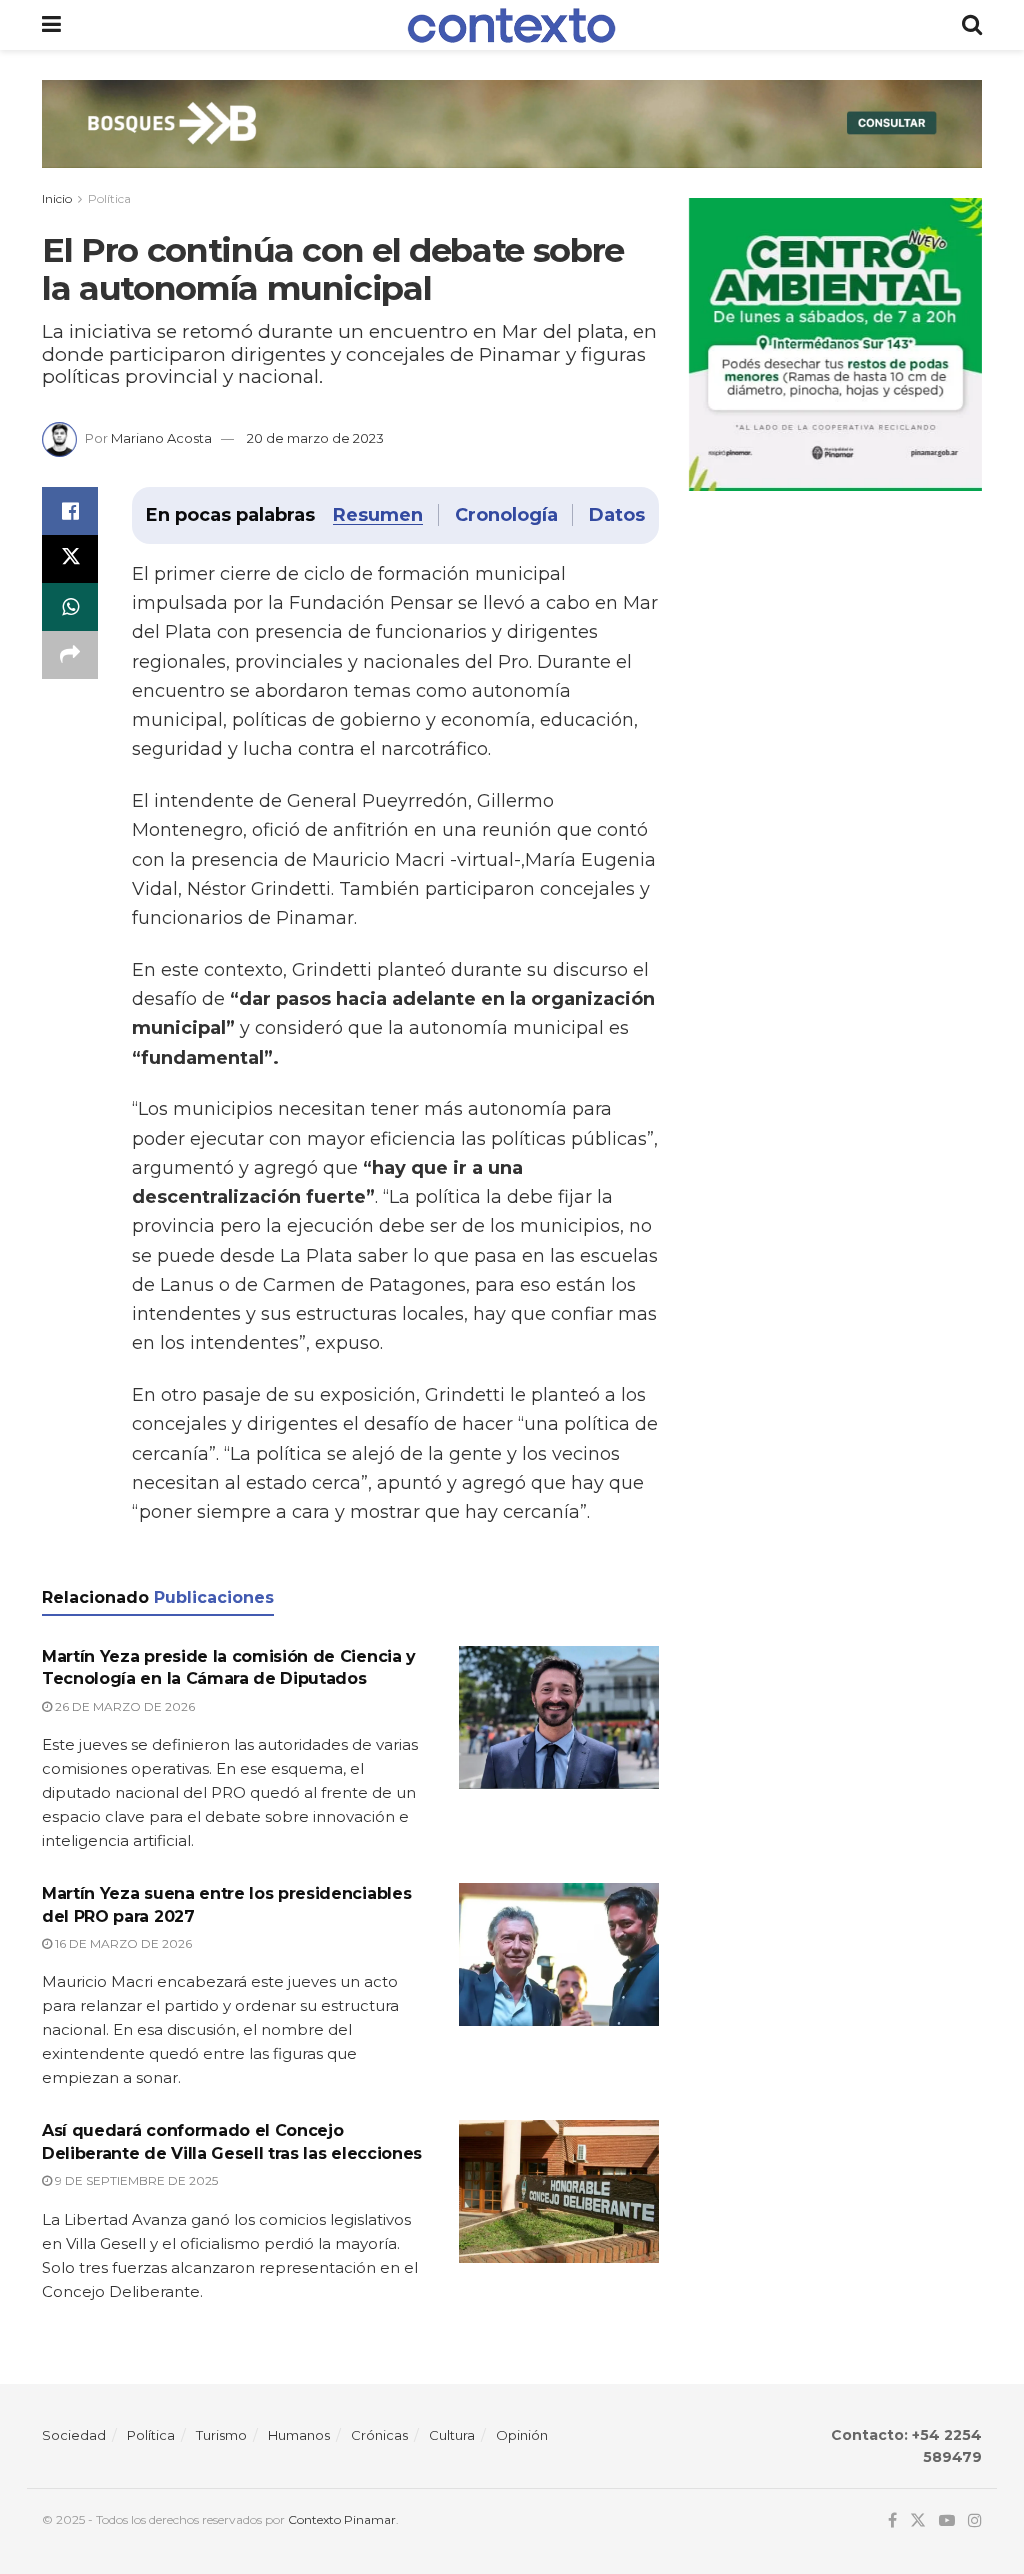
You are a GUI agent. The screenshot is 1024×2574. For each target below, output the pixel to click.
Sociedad (74, 2435)
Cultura (452, 2435)
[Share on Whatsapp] (70, 607)
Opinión (522, 2435)
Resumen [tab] (377, 515)
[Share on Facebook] (70, 511)
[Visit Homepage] (511, 25)
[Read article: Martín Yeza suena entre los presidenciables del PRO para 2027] (559, 1954)
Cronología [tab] (506, 515)
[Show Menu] (51, 25)
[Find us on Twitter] (918, 2520)
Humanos (299, 2435)
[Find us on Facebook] (892, 2520)
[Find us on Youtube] (947, 2520)
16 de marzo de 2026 (122, 1943)
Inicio (57, 198)
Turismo (221, 2435)
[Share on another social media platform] (70, 655)
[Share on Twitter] (70, 559)
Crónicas (379, 2435)
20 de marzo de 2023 (315, 438)
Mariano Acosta (161, 438)
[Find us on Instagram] (975, 2520)
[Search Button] (972, 25)
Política (109, 198)
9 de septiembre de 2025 (135, 2180)
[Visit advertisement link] (512, 139)
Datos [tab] (616, 515)
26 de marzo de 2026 (123, 1706)
